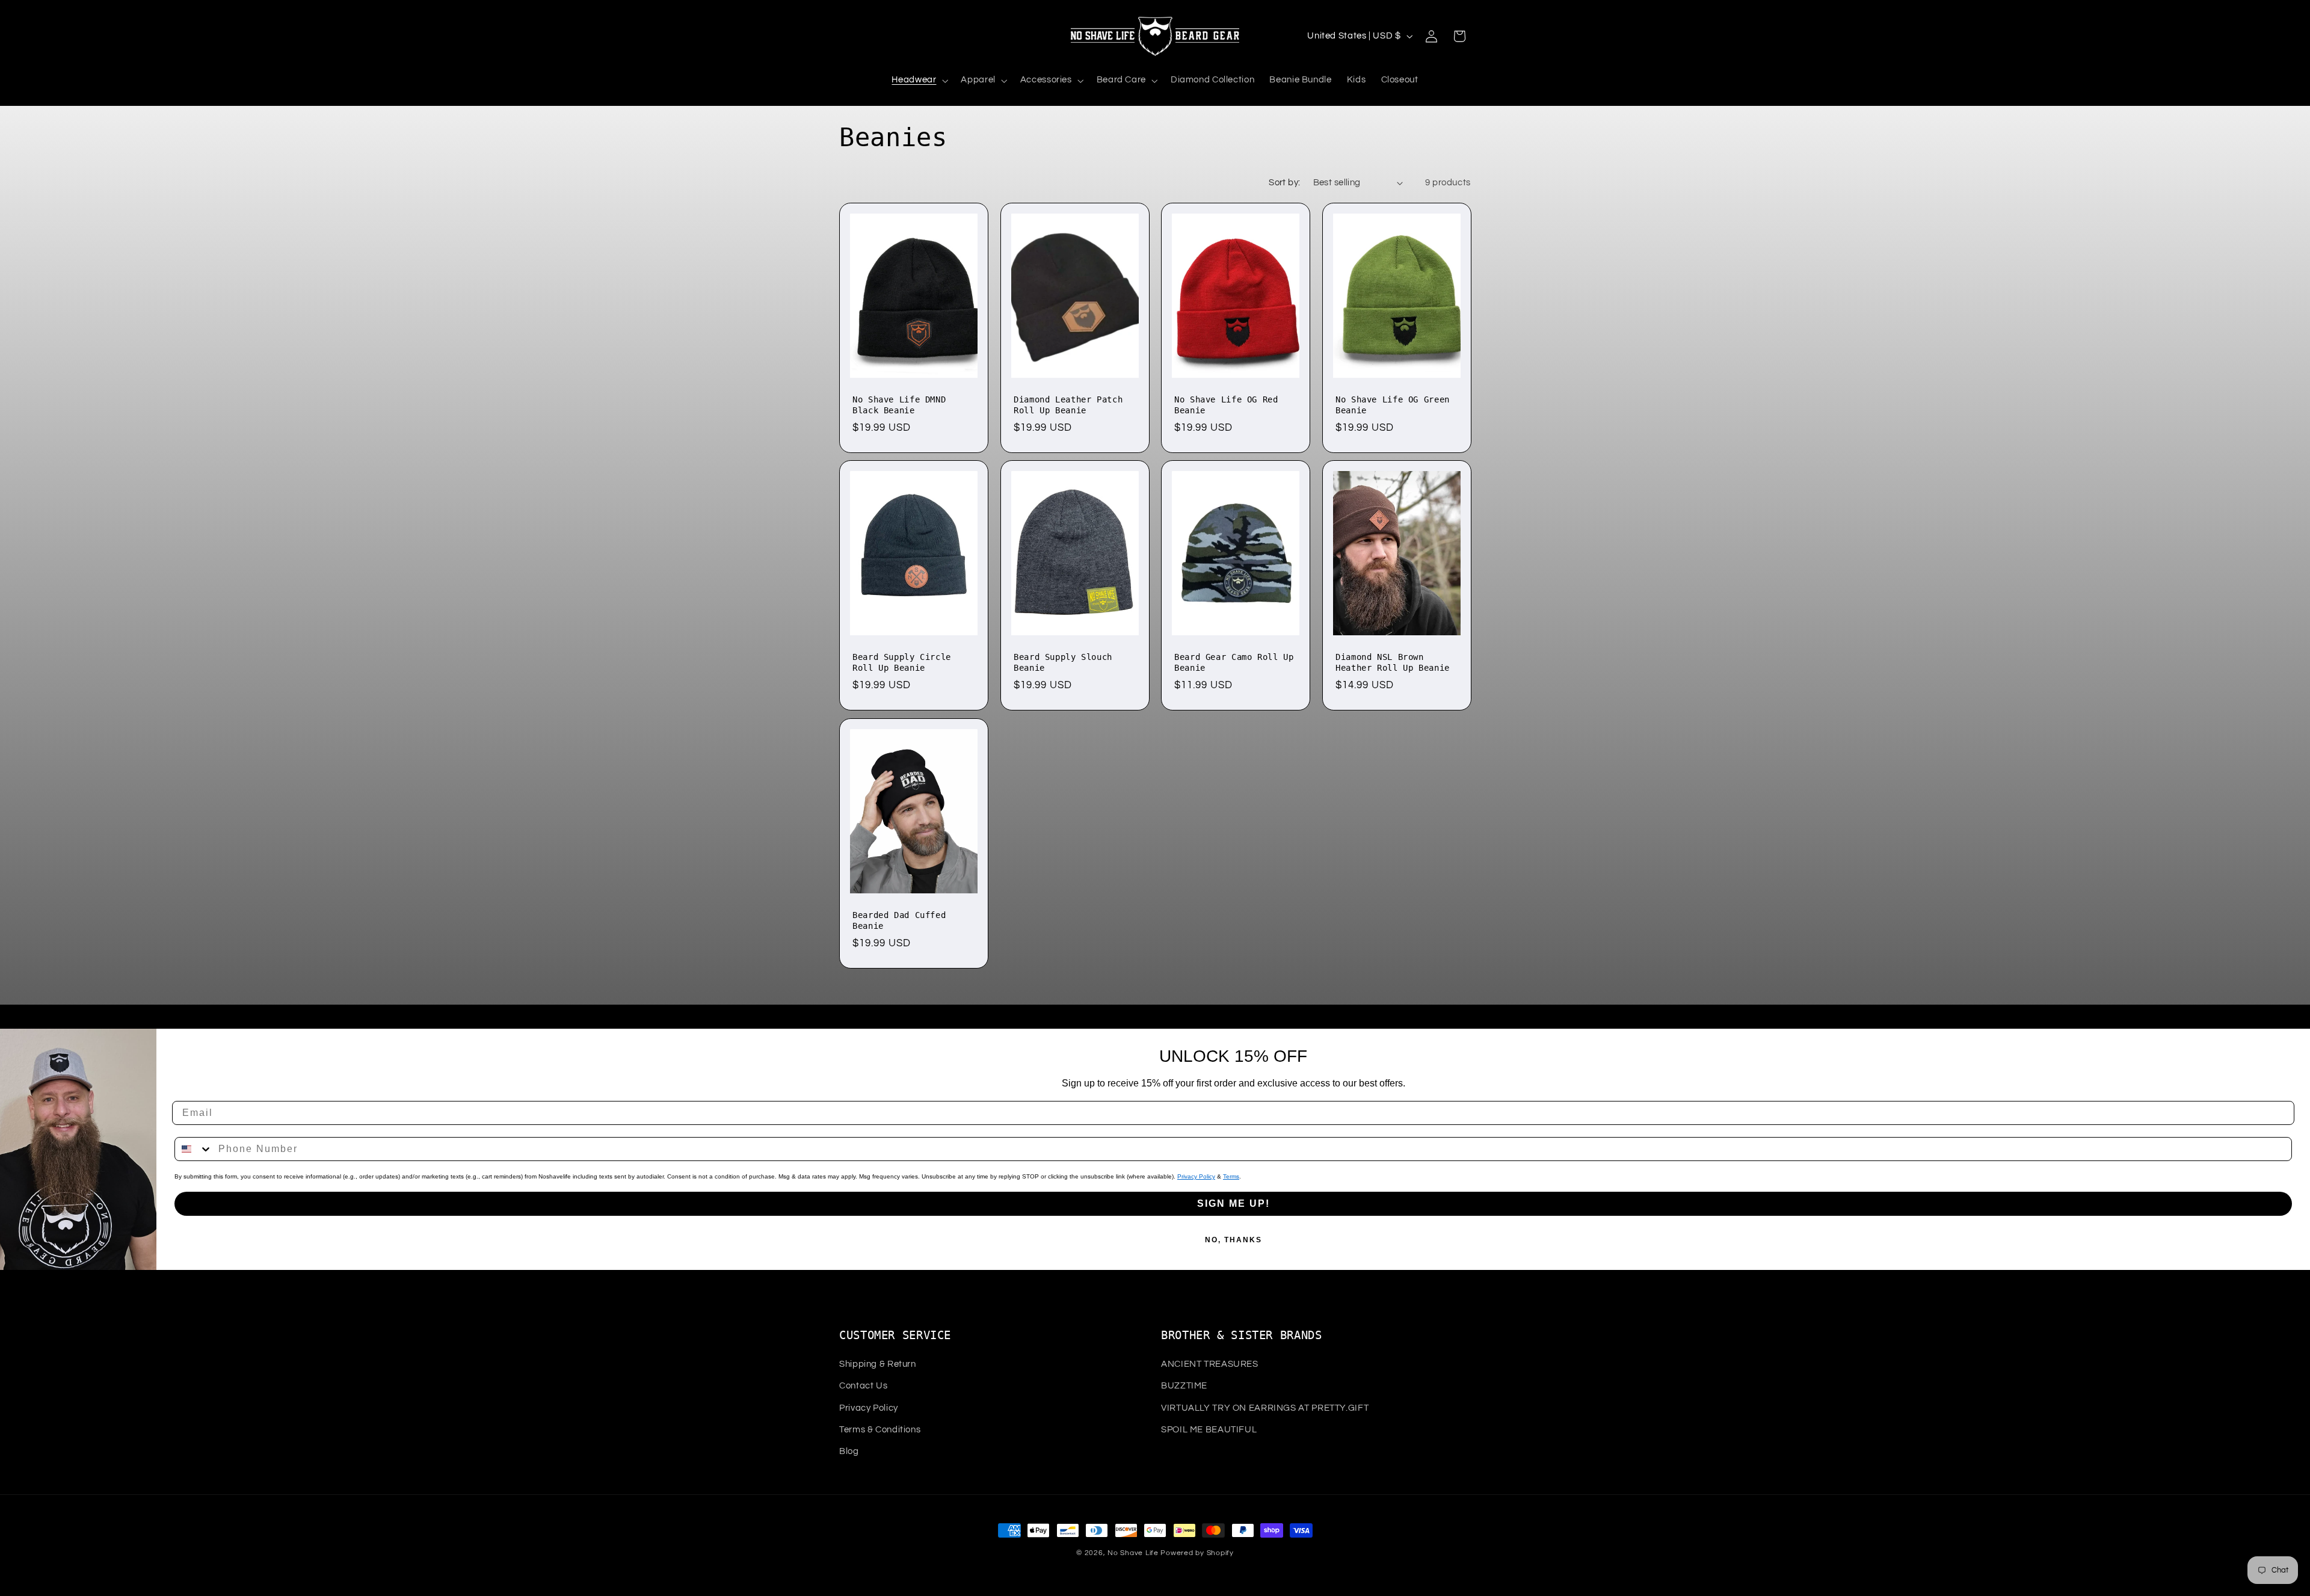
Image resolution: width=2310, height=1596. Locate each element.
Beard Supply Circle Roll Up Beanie (902, 663)
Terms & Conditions (880, 1430)
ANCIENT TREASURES (1210, 1364)
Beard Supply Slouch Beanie (1063, 663)
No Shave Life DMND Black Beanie (899, 405)
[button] (919, 81)
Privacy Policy (1196, 1176)
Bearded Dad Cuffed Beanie (899, 920)
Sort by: (1284, 183)
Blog (849, 1451)
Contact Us (863, 1386)
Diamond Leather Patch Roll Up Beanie (1068, 405)
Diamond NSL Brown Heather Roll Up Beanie (1393, 663)
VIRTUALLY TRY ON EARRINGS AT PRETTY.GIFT (1265, 1408)
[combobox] (194, 1149)
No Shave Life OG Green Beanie (1393, 405)
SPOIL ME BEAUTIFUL (1209, 1430)
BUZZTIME (1184, 1386)
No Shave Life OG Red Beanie (1226, 405)
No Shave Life (1133, 1553)
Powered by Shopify (1197, 1553)
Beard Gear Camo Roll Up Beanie (1234, 663)
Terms (1231, 1176)
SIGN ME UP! (1234, 1203)
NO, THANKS (1234, 1240)
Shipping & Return (878, 1364)
